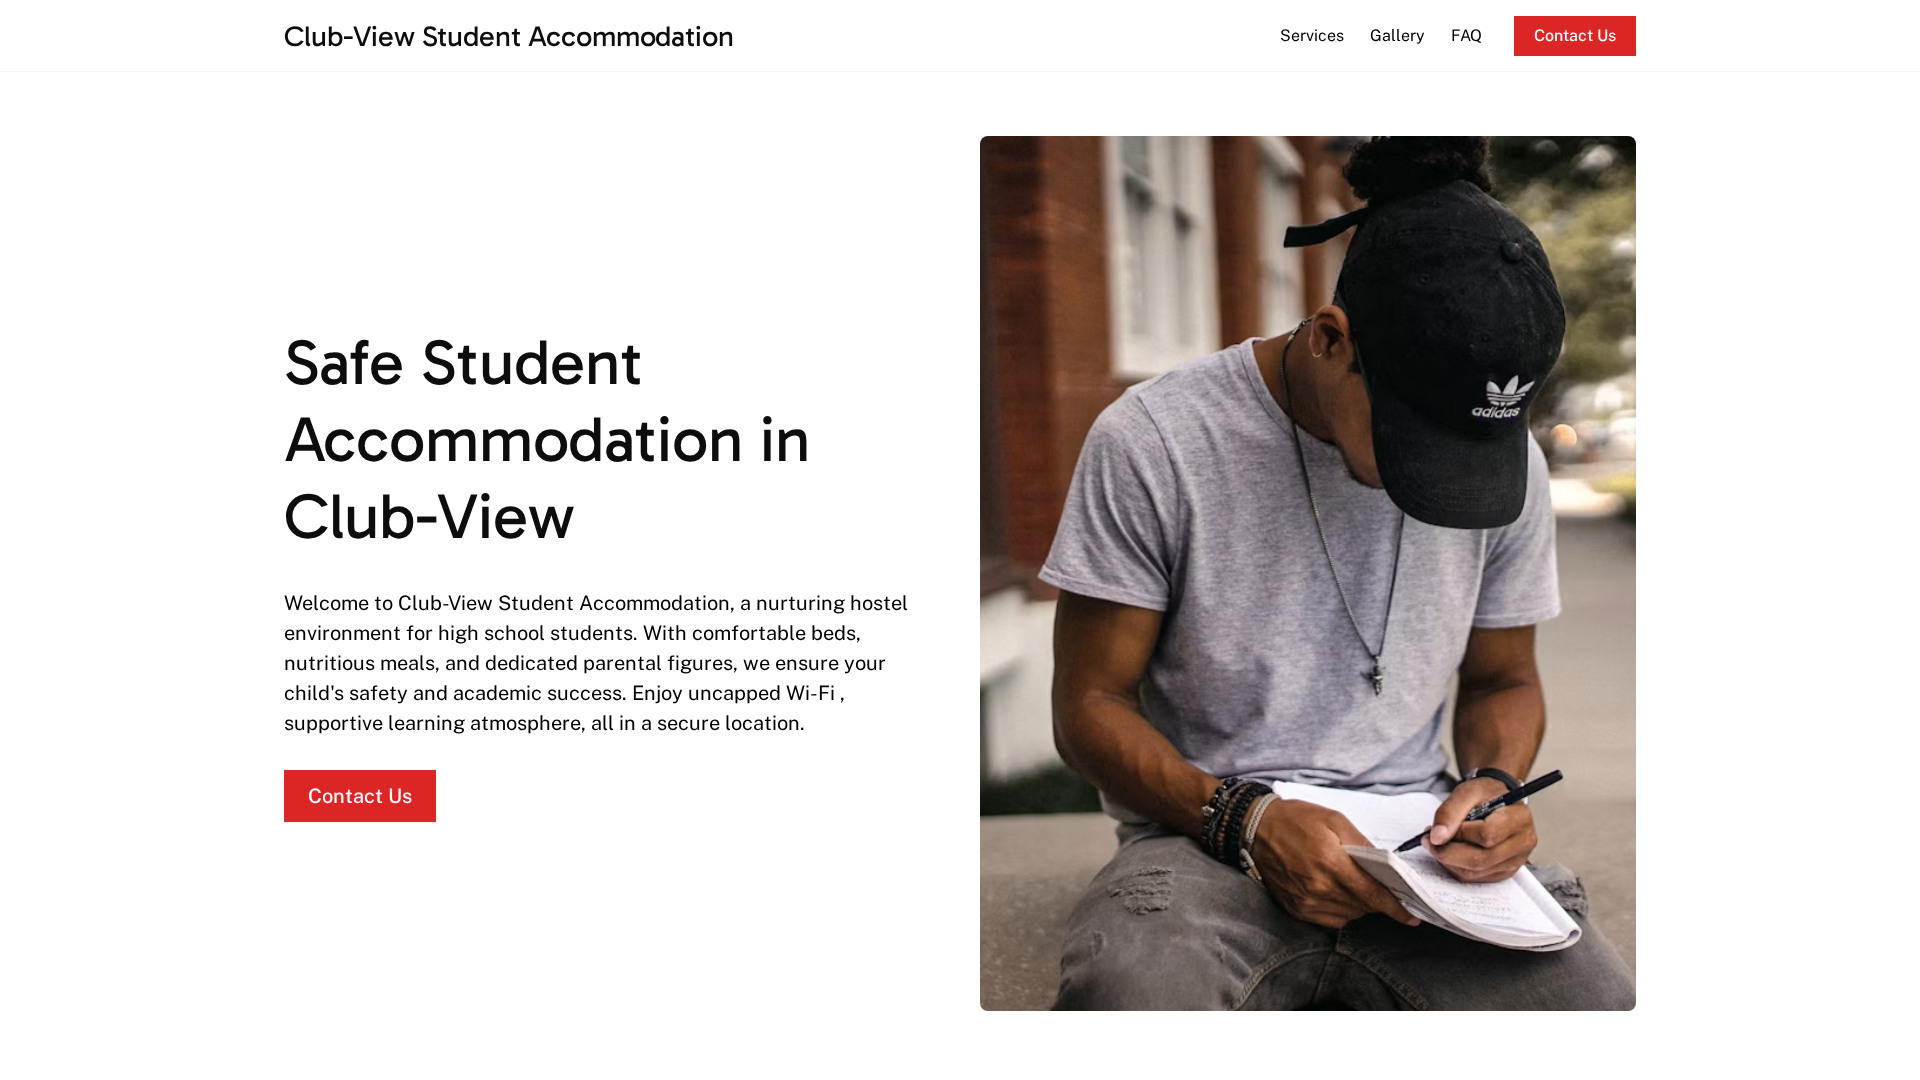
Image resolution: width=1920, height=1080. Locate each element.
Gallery (1397, 35)
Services (1312, 35)
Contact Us (1575, 35)
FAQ (1466, 35)
